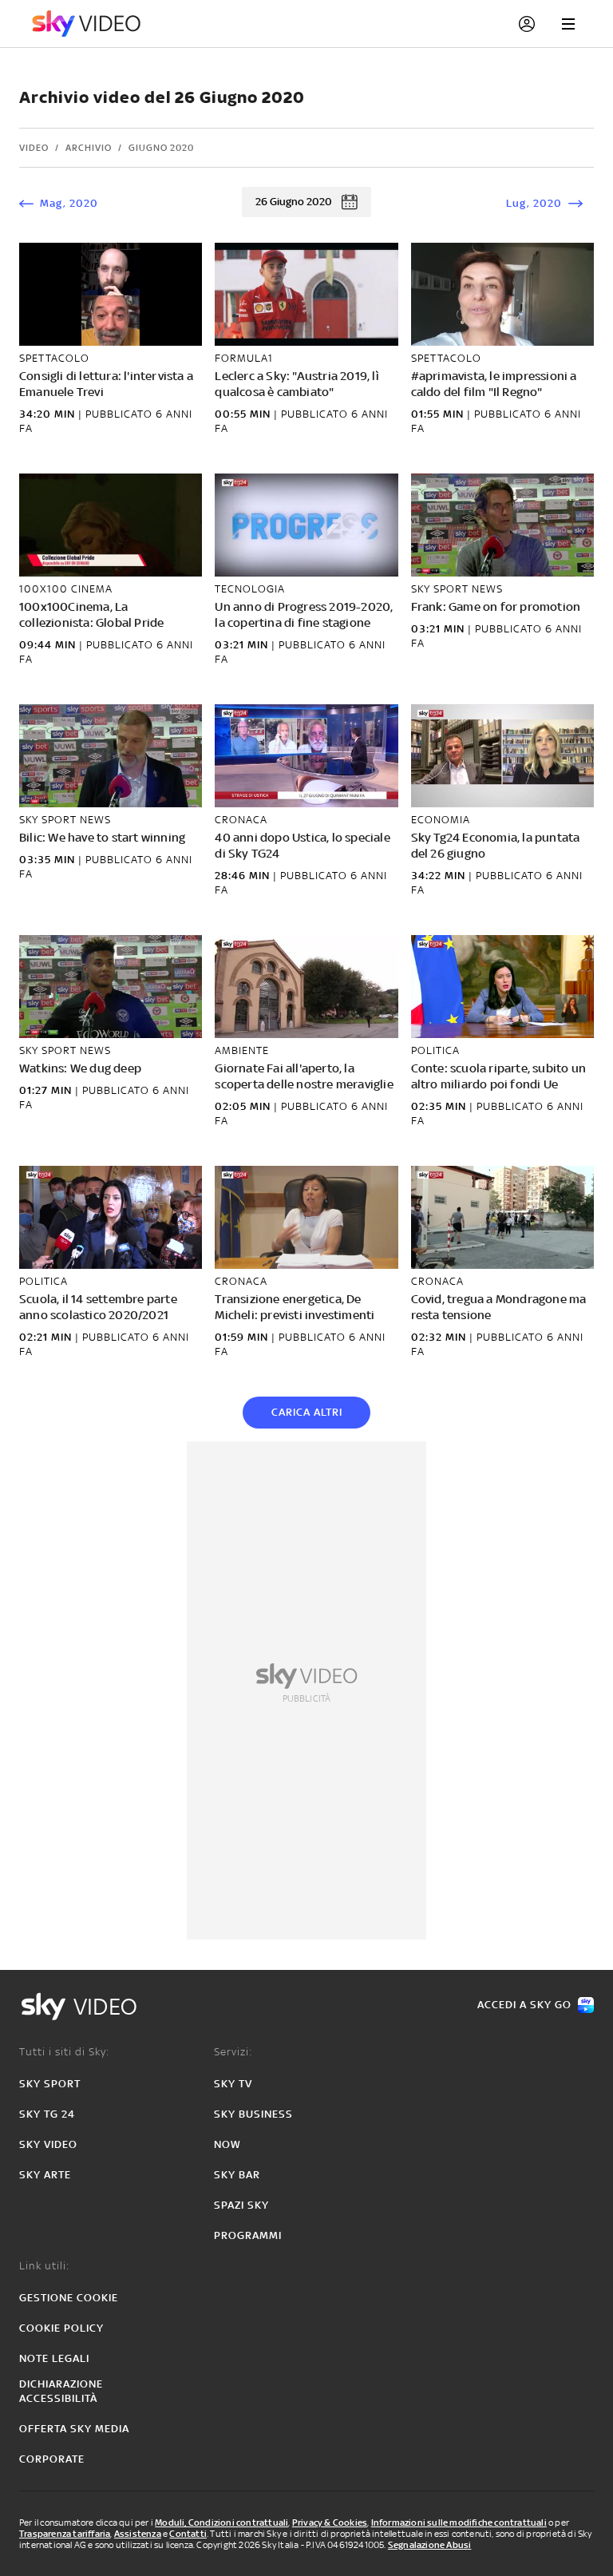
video (34, 148)
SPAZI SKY (241, 2205)
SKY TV (233, 2084)
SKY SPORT (50, 2084)
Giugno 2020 (161, 148)
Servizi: (233, 2052)
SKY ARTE (45, 2175)
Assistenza (138, 2534)
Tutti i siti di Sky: (64, 2052)
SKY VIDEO (48, 2144)
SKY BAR (237, 2175)
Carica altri (307, 1412)
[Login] (527, 24)
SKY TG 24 (47, 2114)
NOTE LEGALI (54, 2358)
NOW (227, 2144)
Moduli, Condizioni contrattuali (221, 2522)
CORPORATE (52, 2459)
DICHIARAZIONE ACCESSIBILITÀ (61, 2391)
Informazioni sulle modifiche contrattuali (459, 2522)
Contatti (188, 2534)
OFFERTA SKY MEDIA (74, 2429)
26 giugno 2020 (294, 202)
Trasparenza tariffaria (65, 2534)
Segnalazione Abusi (430, 2545)
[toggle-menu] (568, 24)
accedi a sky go (524, 2005)
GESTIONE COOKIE (69, 2298)
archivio (89, 148)
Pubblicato (121, 414)
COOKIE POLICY (61, 2328)
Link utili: (44, 2266)
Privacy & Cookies (330, 2522)
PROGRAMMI (248, 2235)
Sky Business (253, 2114)
